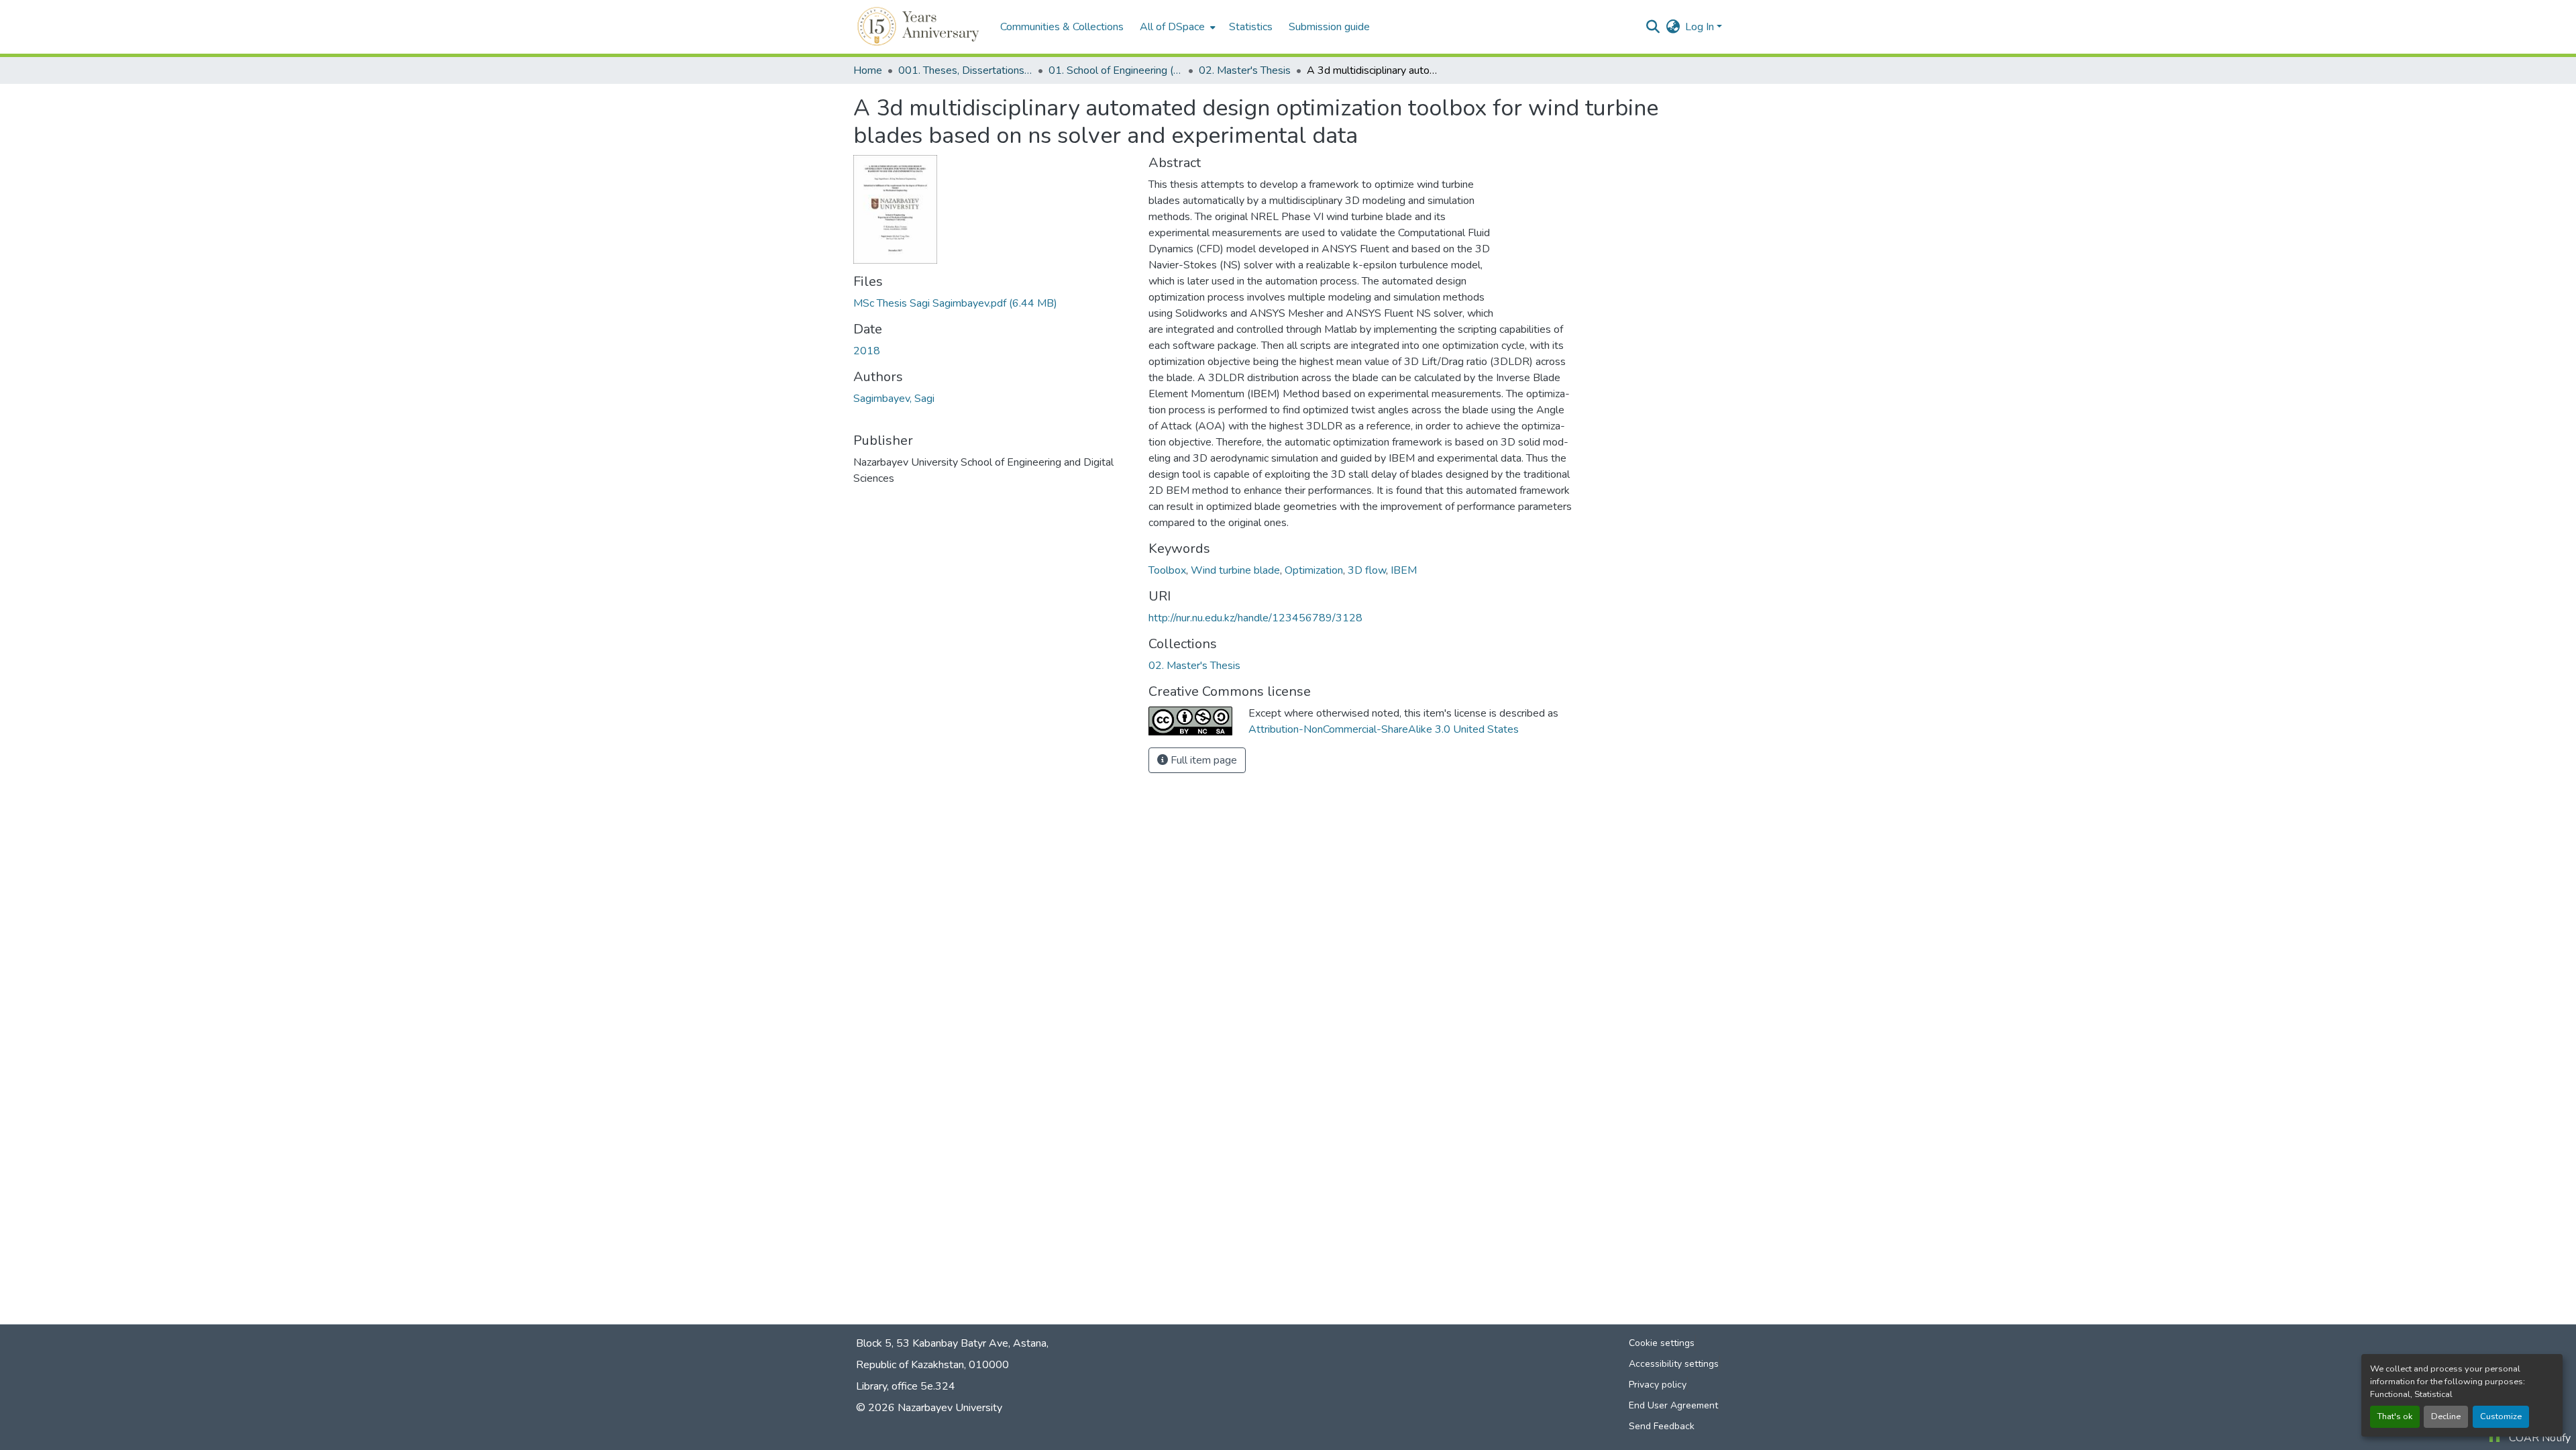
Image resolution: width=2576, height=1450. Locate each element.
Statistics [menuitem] (1251, 27)
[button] (920, 27)
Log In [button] (1701, 27)
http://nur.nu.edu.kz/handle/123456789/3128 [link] (1255, 618)
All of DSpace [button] (1172, 27)
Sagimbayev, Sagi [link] (894, 399)
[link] (993, 303)
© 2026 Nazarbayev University (929, 1408)
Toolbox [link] (1167, 570)
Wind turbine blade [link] (1235, 570)
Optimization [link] (1314, 570)
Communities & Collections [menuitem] (1062, 27)
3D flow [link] (1367, 570)
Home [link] (868, 70)
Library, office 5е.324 (906, 1386)
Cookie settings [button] (1662, 1343)
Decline (2446, 1416)
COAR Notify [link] (2540, 1438)
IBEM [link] (1404, 570)
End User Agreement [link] (1673, 1405)
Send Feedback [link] (1662, 1426)
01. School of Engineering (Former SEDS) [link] (1116, 70)
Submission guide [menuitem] (1329, 27)
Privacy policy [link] (1658, 1385)
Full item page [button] (1202, 760)
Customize (2501, 1416)
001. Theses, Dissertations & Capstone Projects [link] (965, 70)
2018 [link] (867, 351)
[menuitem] (1176, 27)
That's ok (2395, 1416)
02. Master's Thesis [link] (1245, 70)
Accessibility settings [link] (1674, 1364)
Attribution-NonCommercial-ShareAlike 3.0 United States (1384, 729)
